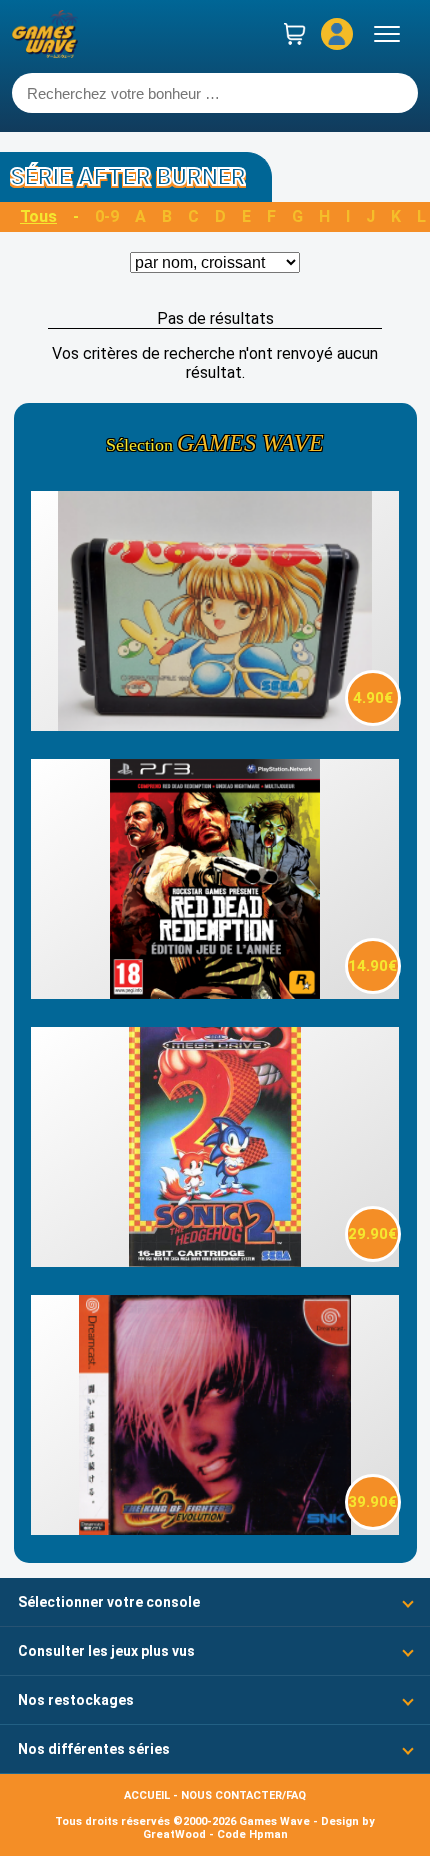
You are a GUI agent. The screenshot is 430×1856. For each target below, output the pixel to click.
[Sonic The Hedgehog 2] (215, 1261)
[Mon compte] (337, 34)
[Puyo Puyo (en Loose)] (215, 725)
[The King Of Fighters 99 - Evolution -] (215, 1529)
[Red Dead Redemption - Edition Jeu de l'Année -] (215, 993)
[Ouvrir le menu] (387, 34)
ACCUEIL (147, 1795)
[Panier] (295, 34)
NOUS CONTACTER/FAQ (243, 1795)
